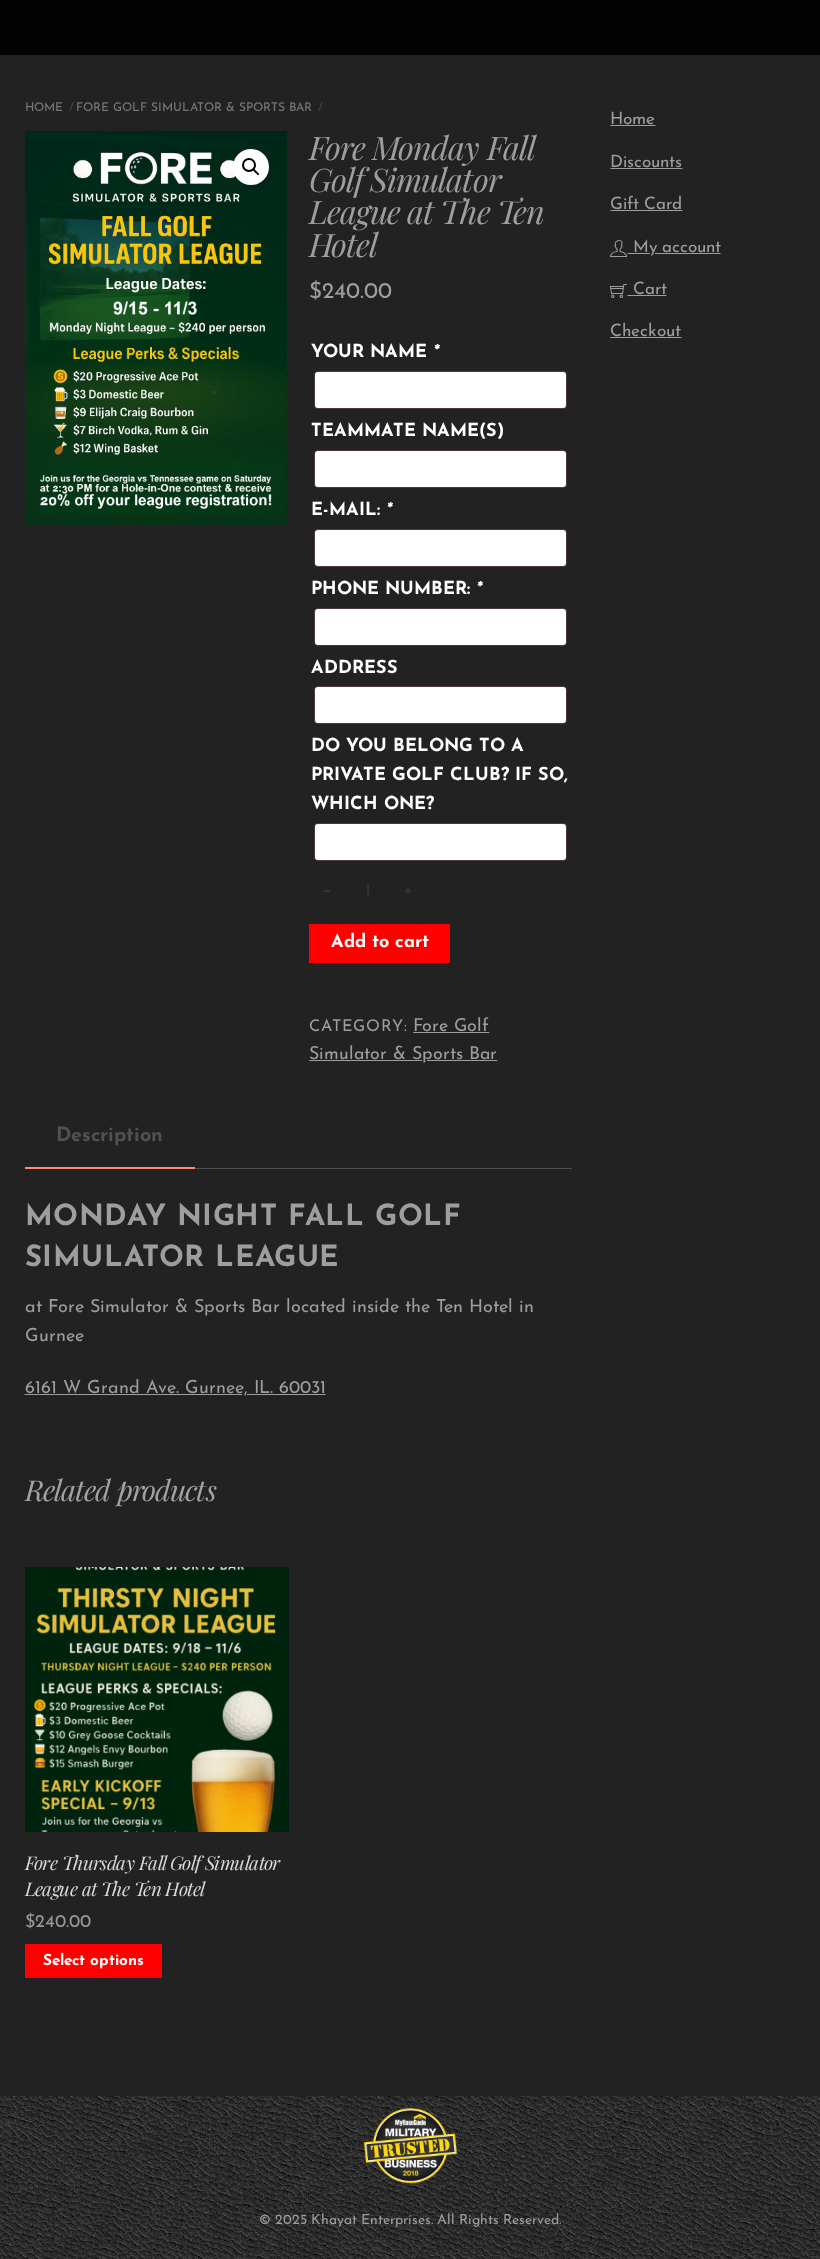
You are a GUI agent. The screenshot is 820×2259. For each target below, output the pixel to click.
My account (674, 247)
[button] (251, 167)
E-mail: (351, 511)
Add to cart (380, 943)
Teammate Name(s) (407, 432)
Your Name (375, 353)
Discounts (646, 162)
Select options (93, 1961)
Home (44, 108)
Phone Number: (396, 590)
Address (354, 669)
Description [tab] (109, 1136)
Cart (647, 289)
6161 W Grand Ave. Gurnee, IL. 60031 (175, 1389)
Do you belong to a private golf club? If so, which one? (439, 776)
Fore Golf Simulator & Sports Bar (194, 108)
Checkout (645, 331)
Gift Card (646, 204)
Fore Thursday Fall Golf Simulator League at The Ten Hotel (152, 1875)
